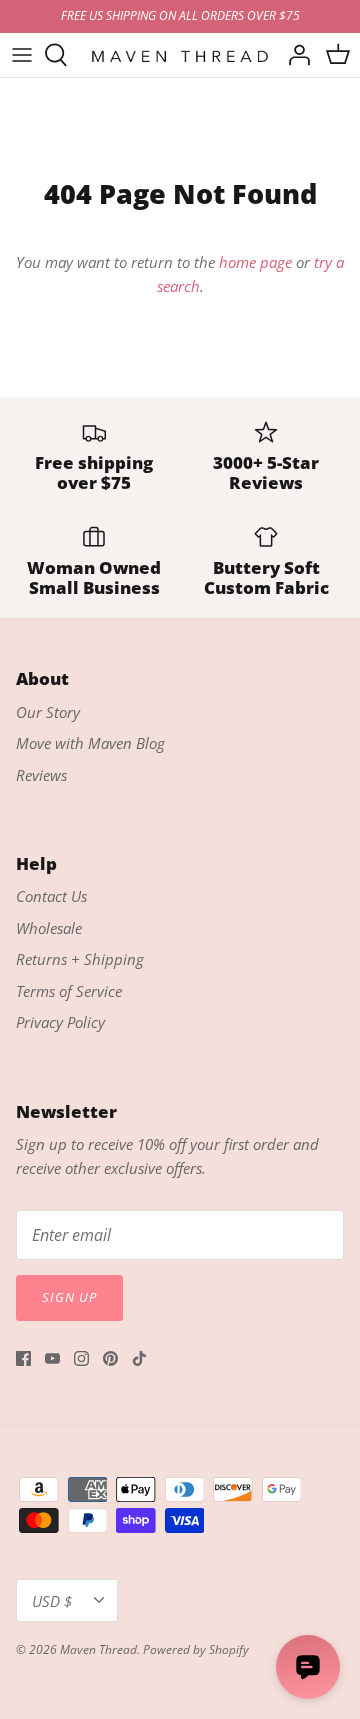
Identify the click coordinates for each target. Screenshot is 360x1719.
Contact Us (51, 896)
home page (255, 262)
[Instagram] (81, 1358)
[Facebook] (23, 1358)
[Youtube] (52, 1358)
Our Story (48, 712)
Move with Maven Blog (90, 743)
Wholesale (49, 928)
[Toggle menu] (22, 55)
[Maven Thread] (180, 54)
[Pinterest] (110, 1358)
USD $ (52, 1601)
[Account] (294, 55)
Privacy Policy (60, 1022)
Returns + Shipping (80, 959)
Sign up (69, 1297)
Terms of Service (69, 991)
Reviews (41, 775)
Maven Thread (98, 1649)
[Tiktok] (139, 1358)
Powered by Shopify (196, 1649)
